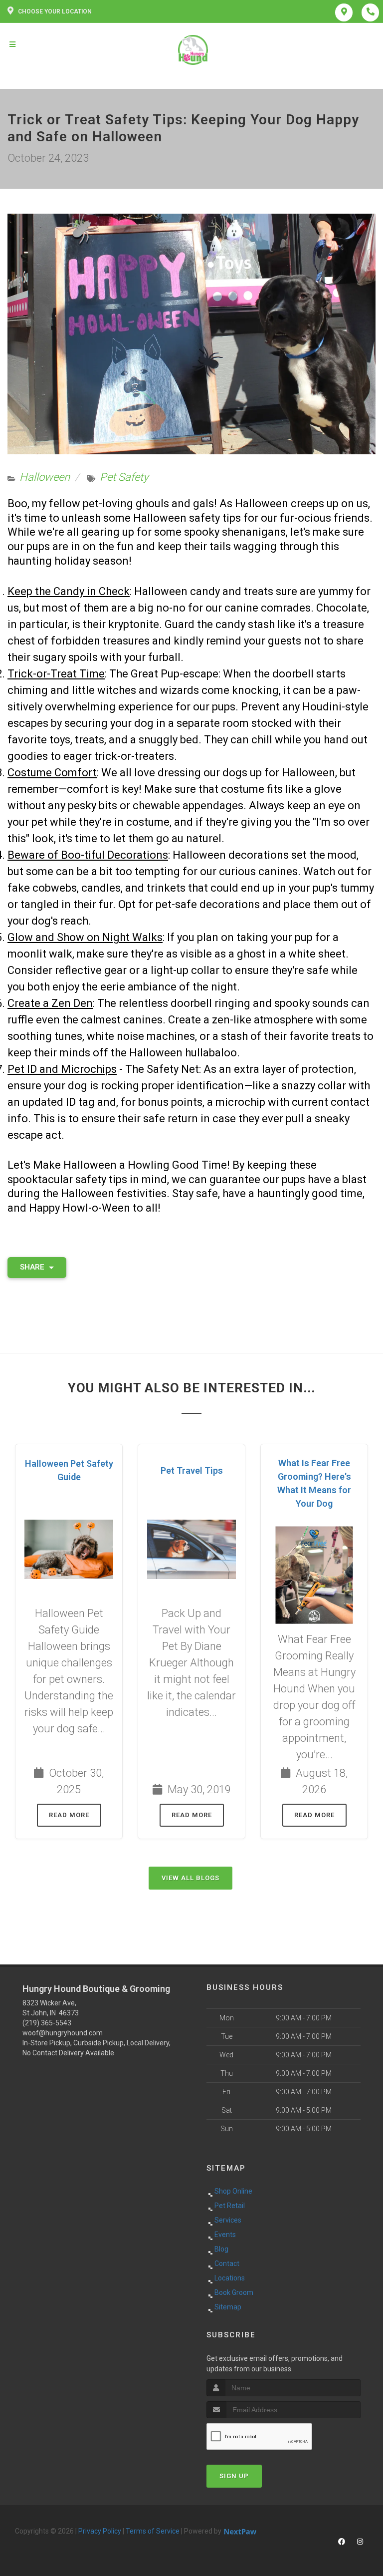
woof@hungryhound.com (63, 2033)
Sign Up (234, 2476)
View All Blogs (191, 1878)
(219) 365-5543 (47, 2023)
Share (33, 1267)
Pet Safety (124, 477)
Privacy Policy (100, 2531)
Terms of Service (153, 2531)
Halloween (45, 477)
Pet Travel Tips (192, 1470)
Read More (69, 1815)
